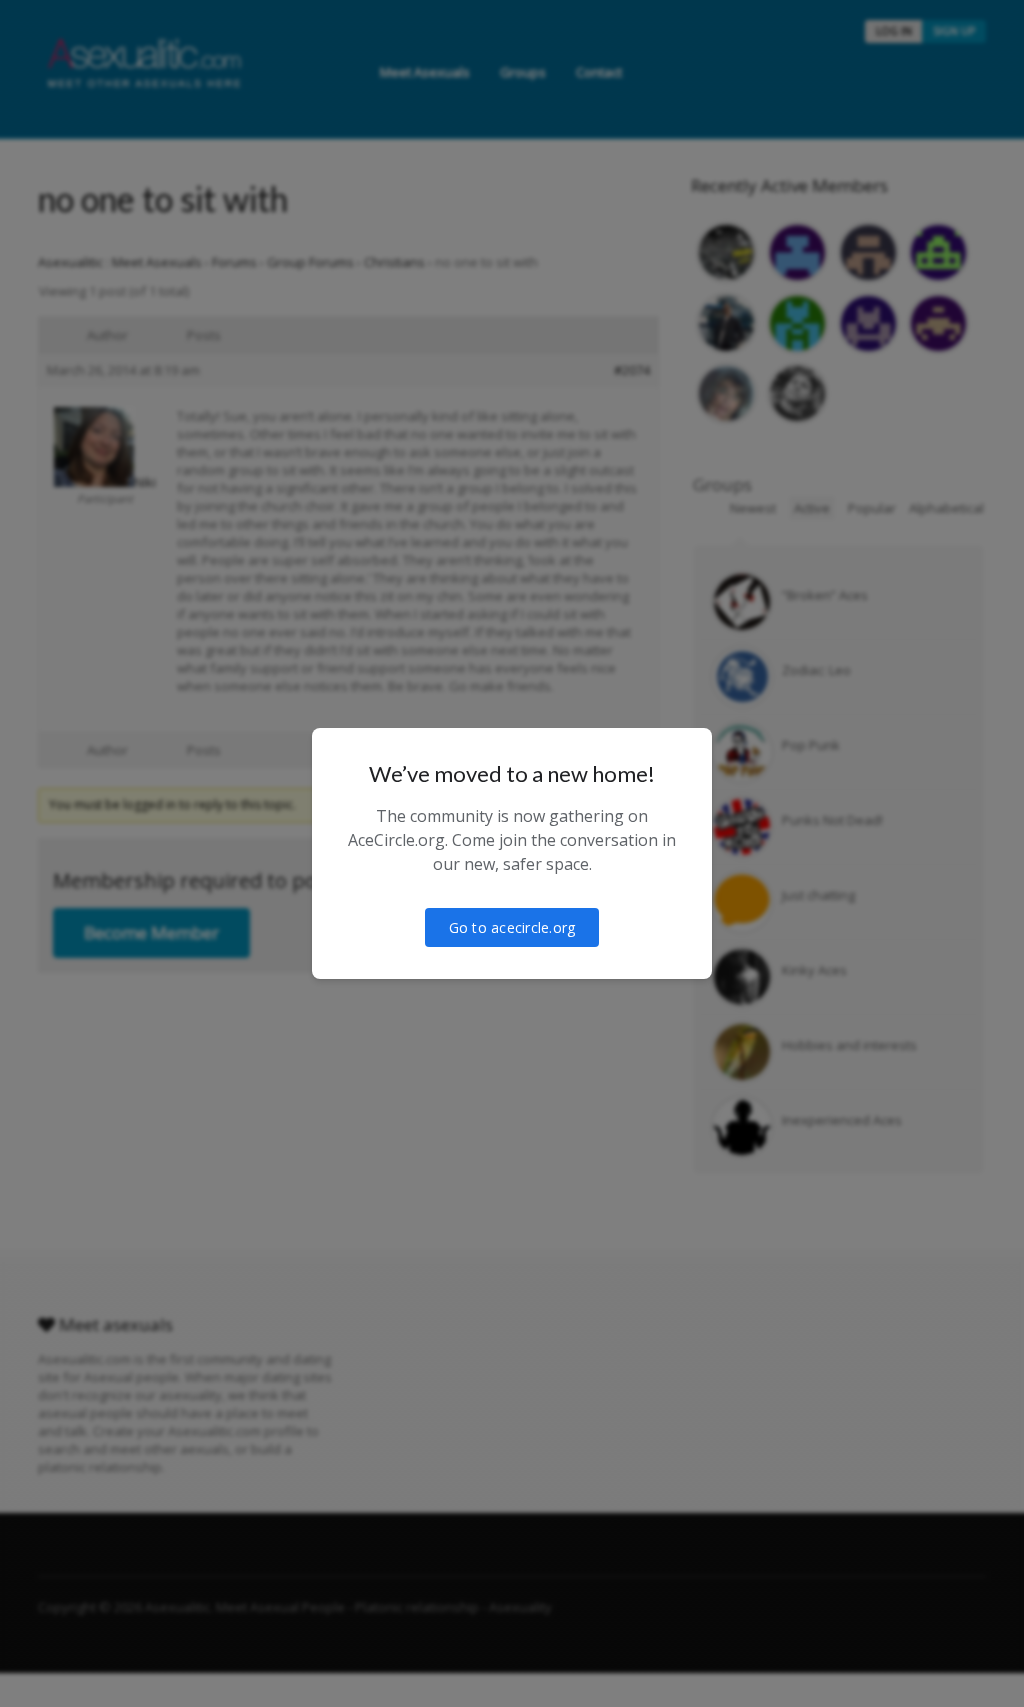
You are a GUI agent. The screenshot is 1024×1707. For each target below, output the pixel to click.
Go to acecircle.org (512, 927)
